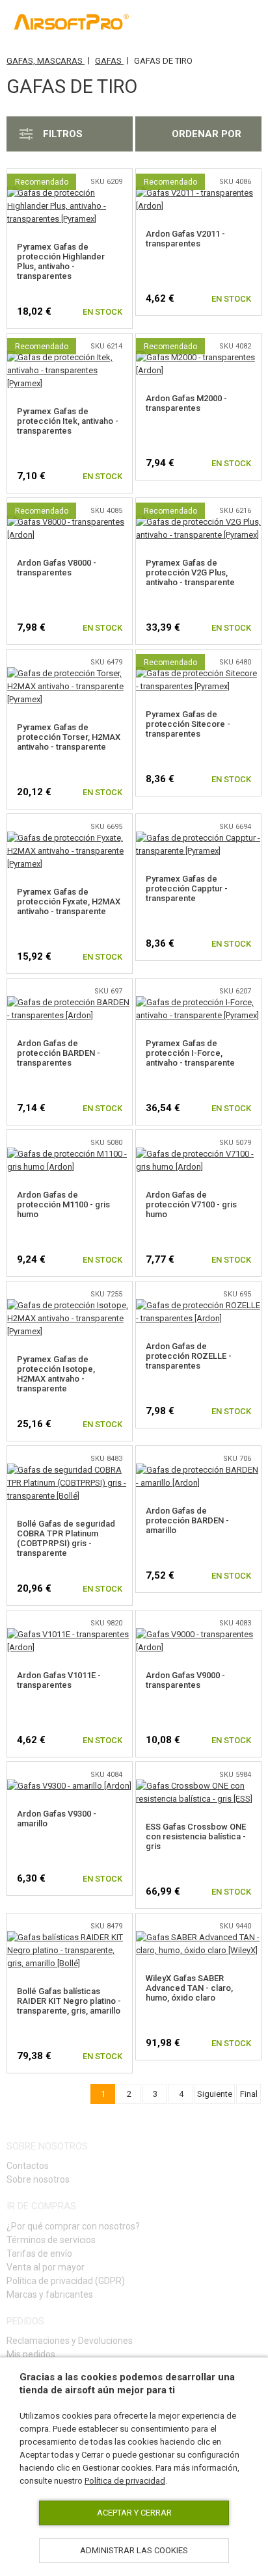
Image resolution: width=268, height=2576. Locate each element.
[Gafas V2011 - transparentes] (198, 193)
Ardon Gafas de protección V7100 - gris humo (191, 1204)
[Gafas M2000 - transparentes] (198, 357)
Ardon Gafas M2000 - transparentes (186, 403)
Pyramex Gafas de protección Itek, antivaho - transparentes (68, 421)
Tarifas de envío (39, 2254)
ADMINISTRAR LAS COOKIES (134, 2550)
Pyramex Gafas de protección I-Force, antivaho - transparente (190, 1053)
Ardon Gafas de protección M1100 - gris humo (63, 1204)
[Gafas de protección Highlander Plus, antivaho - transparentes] (70, 193)
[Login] (192, 23)
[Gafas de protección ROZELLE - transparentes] (198, 1305)
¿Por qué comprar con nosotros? (73, 2226)
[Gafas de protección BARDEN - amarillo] (198, 1470)
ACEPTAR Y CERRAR (134, 2513)
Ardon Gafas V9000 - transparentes (185, 1680)
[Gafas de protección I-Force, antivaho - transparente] (198, 1002)
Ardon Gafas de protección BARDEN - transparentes (59, 1053)
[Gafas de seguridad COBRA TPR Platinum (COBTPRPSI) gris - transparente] (70, 1470)
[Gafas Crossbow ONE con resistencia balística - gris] (198, 1786)
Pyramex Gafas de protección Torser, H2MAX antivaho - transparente (69, 737)
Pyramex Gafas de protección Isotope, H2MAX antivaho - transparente (56, 1374)
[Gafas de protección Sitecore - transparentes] (198, 673)
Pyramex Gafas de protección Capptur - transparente (187, 888)
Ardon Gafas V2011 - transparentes (185, 239)
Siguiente (215, 2094)
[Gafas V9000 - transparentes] (198, 1634)
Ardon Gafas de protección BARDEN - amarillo (187, 1520)
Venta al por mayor (46, 2267)
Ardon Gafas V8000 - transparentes (57, 568)
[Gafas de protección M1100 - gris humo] (70, 1154)
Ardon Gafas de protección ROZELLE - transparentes (189, 1356)
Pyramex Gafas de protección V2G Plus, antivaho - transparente (190, 572)
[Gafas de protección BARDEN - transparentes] (70, 1002)
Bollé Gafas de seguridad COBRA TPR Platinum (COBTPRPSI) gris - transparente (66, 1538)
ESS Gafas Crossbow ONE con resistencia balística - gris (196, 1836)
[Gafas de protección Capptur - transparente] (198, 838)
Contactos (28, 2166)
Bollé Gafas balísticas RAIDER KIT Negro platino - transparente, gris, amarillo (69, 2001)
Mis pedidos (31, 2354)
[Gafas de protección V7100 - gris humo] (198, 1154)
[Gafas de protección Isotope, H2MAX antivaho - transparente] (70, 1305)
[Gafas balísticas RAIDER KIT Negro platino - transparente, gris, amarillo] (70, 1937)
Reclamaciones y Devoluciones (70, 2341)
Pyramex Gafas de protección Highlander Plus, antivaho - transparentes (61, 261)
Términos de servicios (51, 2240)
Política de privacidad (125, 2481)
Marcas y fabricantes (50, 2294)
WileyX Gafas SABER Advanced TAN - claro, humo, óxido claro (189, 1988)
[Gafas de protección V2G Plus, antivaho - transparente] (198, 522)
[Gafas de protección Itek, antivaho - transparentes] (70, 357)
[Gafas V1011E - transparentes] (70, 1634)
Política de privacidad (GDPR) (66, 2281)
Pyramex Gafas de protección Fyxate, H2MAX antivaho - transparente (69, 901)
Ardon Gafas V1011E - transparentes (59, 1680)
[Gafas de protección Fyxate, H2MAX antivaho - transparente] (70, 838)
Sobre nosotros (38, 2179)
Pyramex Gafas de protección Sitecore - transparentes (188, 724)
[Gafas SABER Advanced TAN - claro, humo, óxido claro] (198, 1937)
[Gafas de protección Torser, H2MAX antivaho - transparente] (70, 673)
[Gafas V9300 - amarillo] (69, 1786)
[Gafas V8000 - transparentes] (70, 522)
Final (249, 2094)
